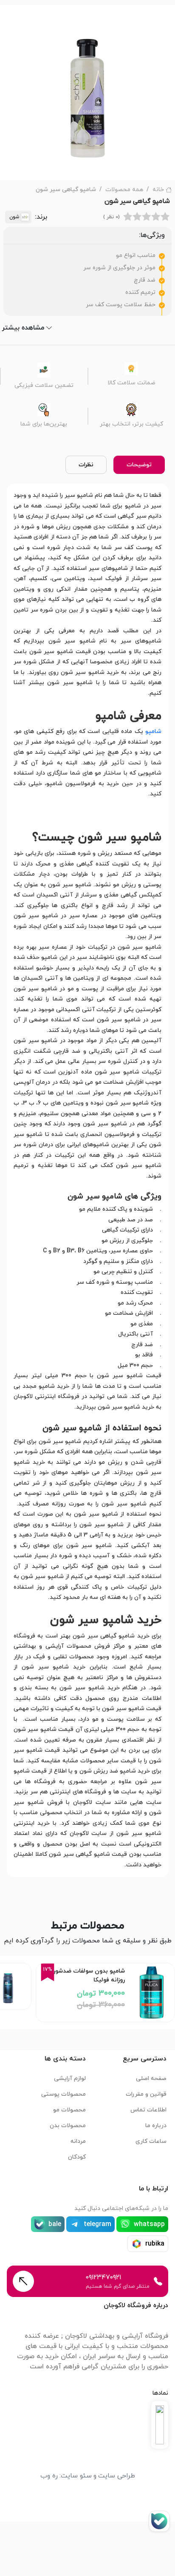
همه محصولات (124, 190)
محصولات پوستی (64, 2094)
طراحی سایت (117, 2476)
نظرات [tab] (86, 465)
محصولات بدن (68, 2126)
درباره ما (156, 2126)
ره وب (49, 2476)
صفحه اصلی (151, 2079)
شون (14, 217)
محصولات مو (69, 2110)
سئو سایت (76, 2476)
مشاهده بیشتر (23, 328)
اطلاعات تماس (148, 2110)
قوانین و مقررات (146, 2094)
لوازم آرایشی (70, 2079)
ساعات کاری (151, 2141)
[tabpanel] (87, 1180)
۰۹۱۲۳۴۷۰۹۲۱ (103, 2277)
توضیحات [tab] (139, 465)
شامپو (153, 731)
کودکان (77, 2157)
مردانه (78, 2141)
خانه (158, 190)
